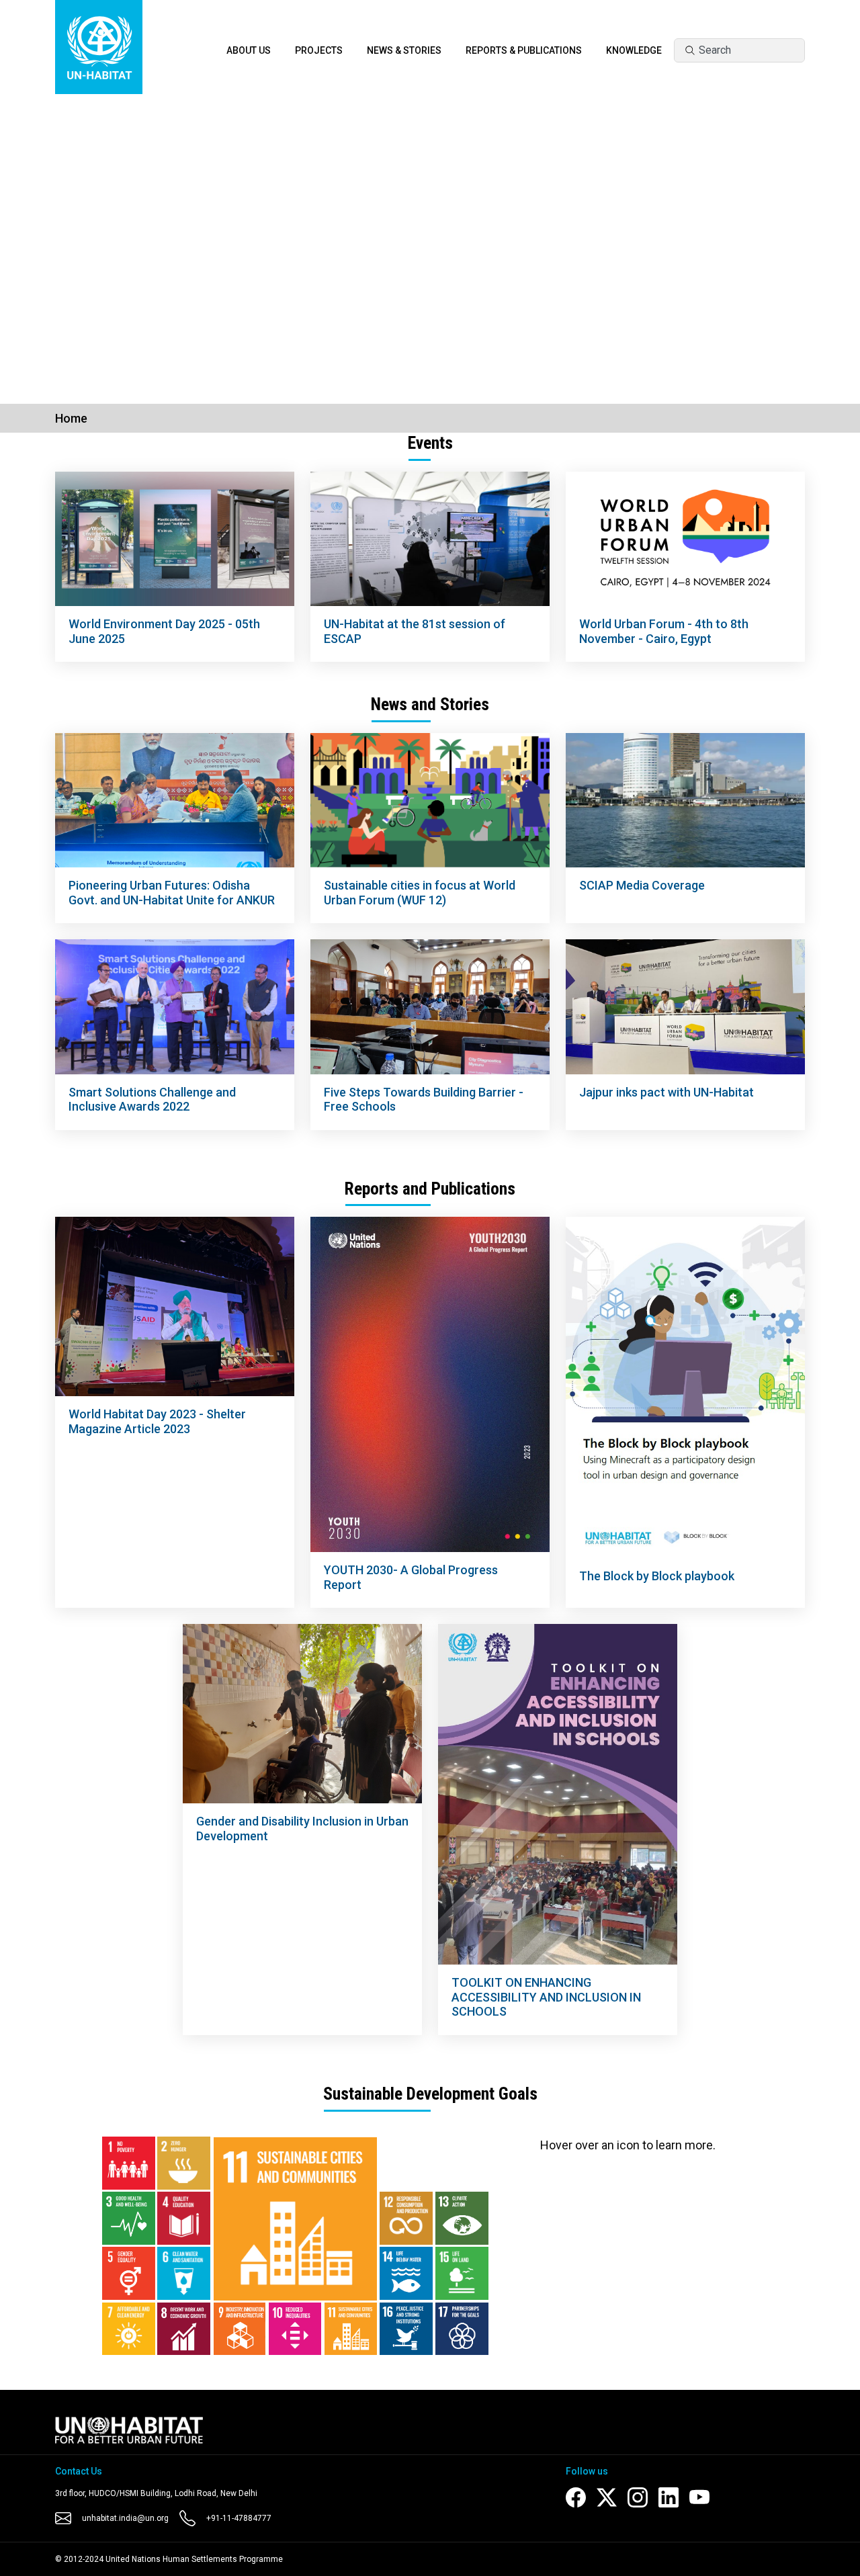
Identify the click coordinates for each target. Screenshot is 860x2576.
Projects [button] (319, 50)
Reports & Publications (524, 50)
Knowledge (634, 50)
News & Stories (404, 50)
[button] (64, 243)
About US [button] (249, 50)
